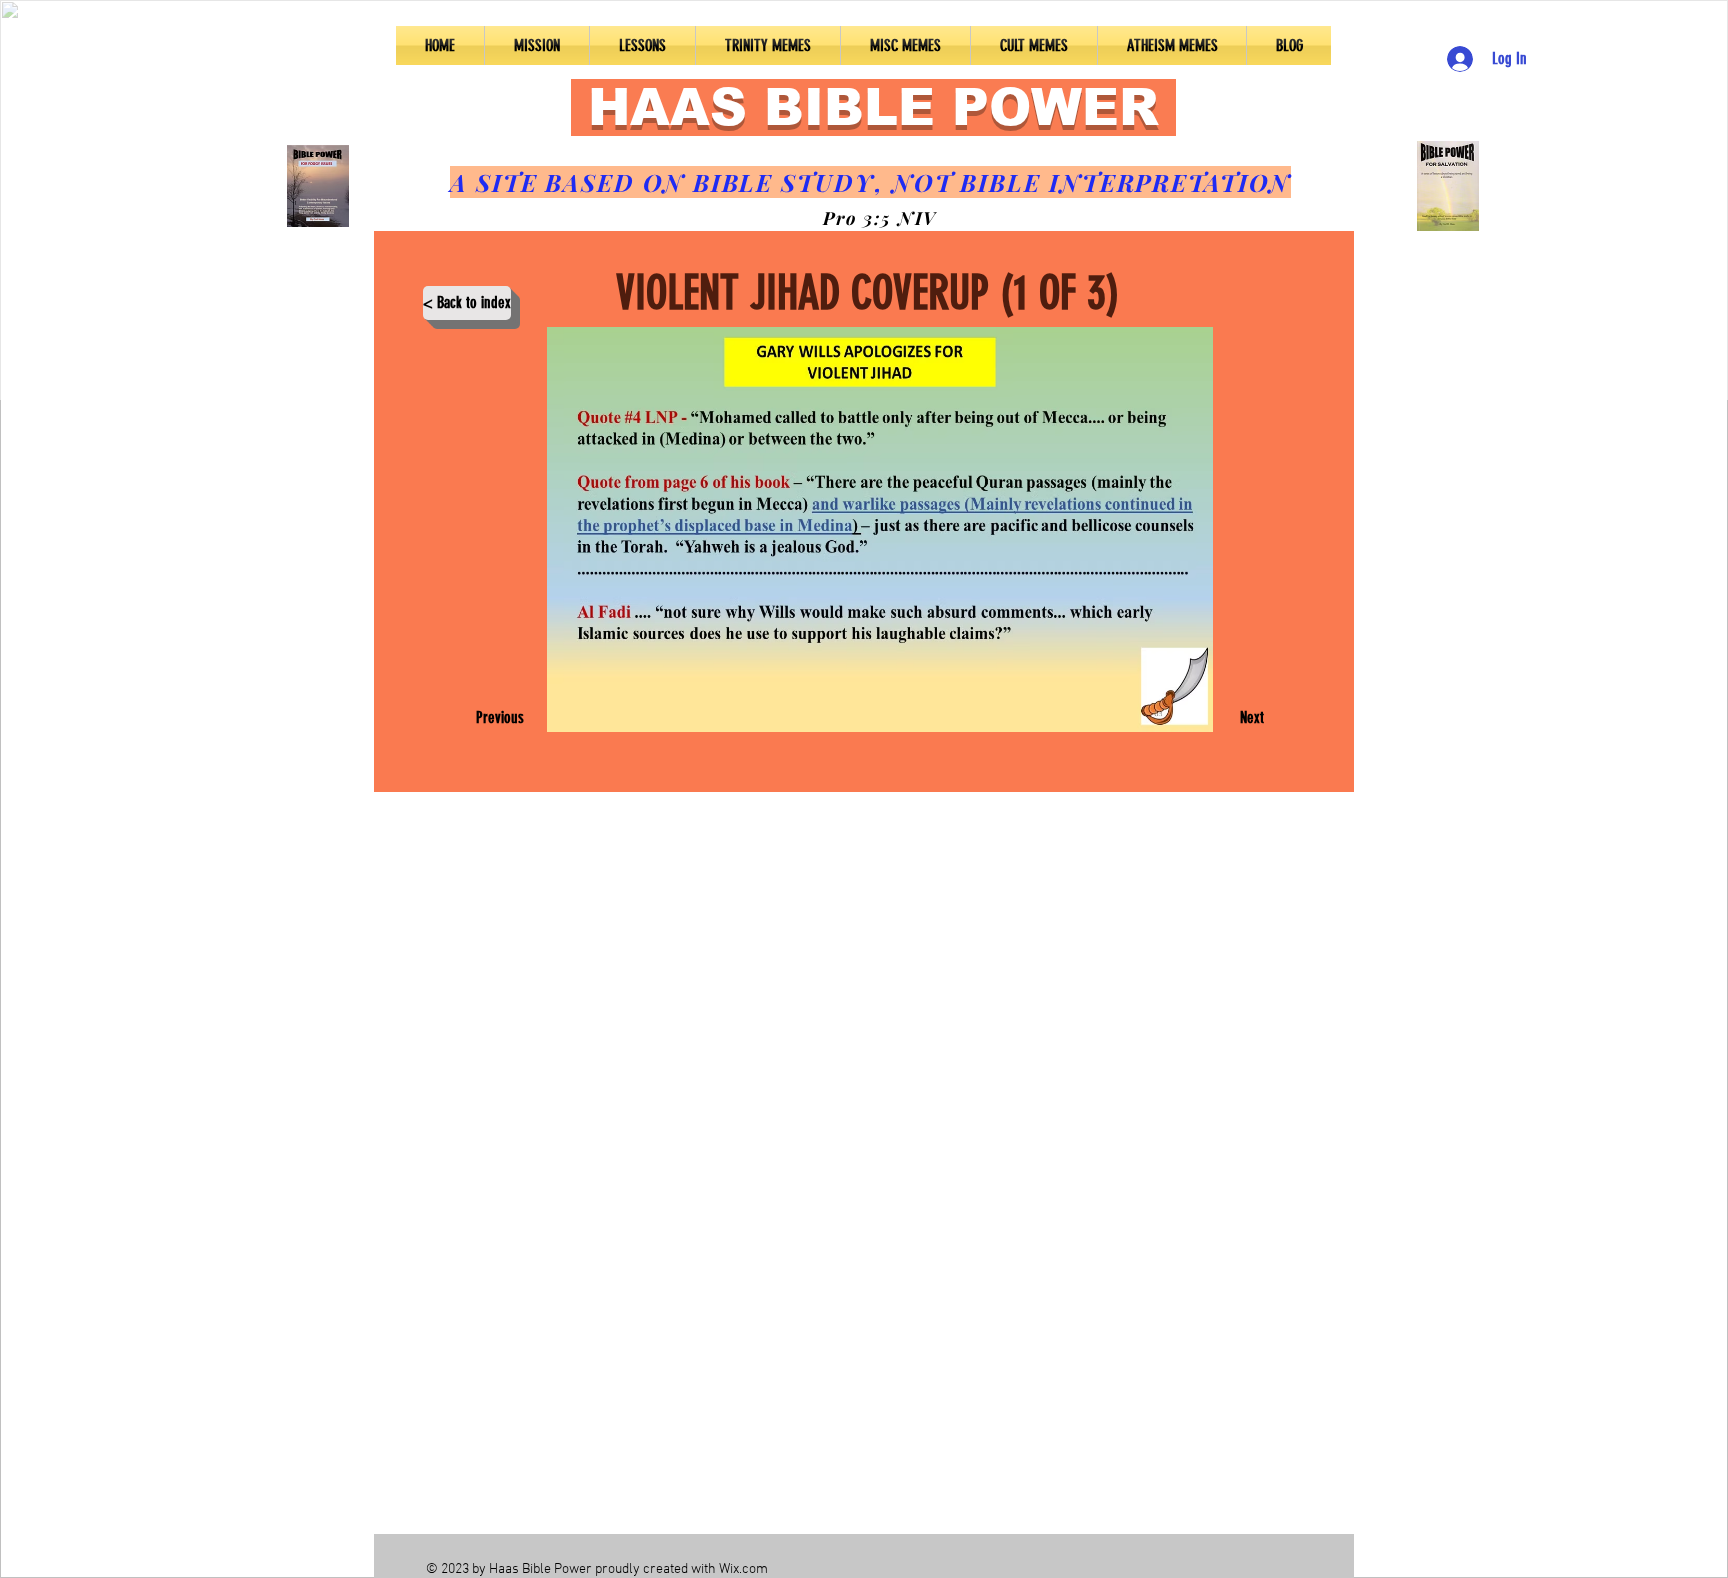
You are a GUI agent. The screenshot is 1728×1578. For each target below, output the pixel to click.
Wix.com (743, 1569)
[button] (642, 45)
